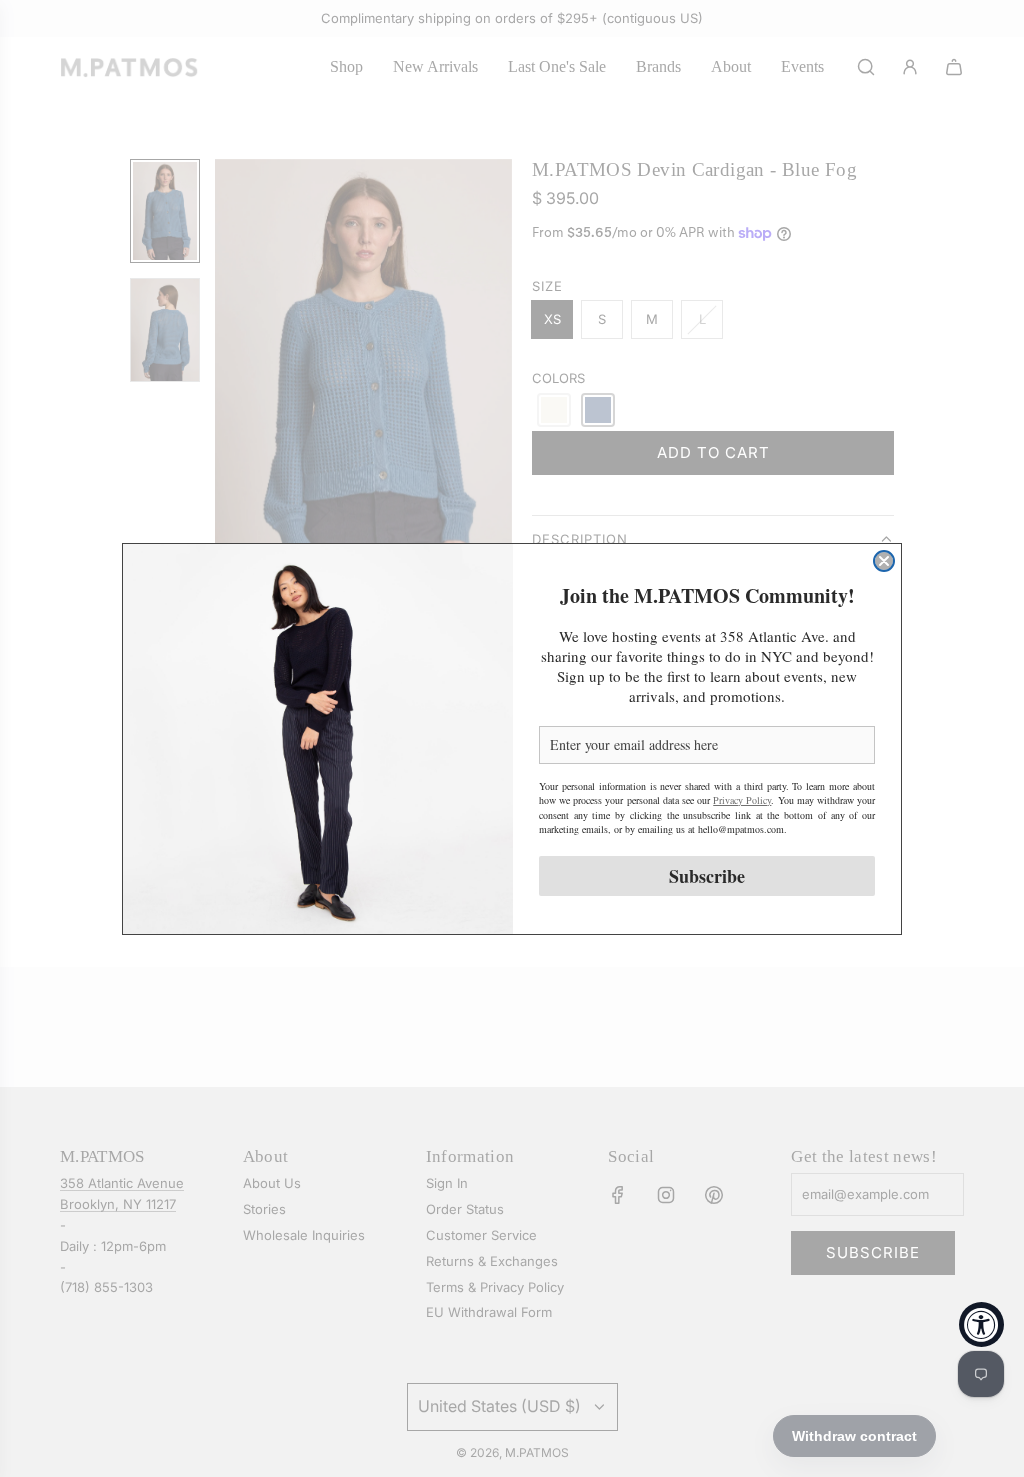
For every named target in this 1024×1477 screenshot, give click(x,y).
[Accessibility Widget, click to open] (981, 1324)
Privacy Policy (742, 800)
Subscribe (707, 876)
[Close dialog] (884, 561)
